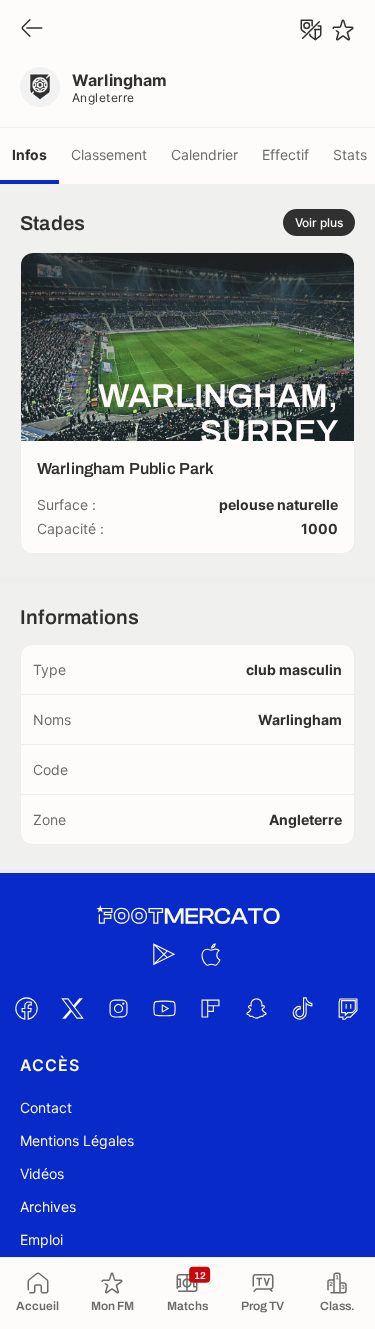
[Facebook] (27, 1008)
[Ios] (211, 954)
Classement (109, 154)
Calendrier (204, 154)
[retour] (32, 29)
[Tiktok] (303, 1008)
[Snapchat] (257, 1008)
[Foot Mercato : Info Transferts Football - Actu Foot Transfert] (188, 916)
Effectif (285, 154)
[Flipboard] (211, 1008)
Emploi (41, 1239)
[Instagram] (119, 1008)
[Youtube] (165, 1008)
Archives (48, 1206)
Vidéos (42, 1173)
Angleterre (103, 97)
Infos (29, 154)
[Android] (165, 954)
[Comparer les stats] (311, 30)
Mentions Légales (77, 1140)
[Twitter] (73, 1008)
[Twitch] (349, 1008)
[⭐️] (343, 30)
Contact (46, 1107)
